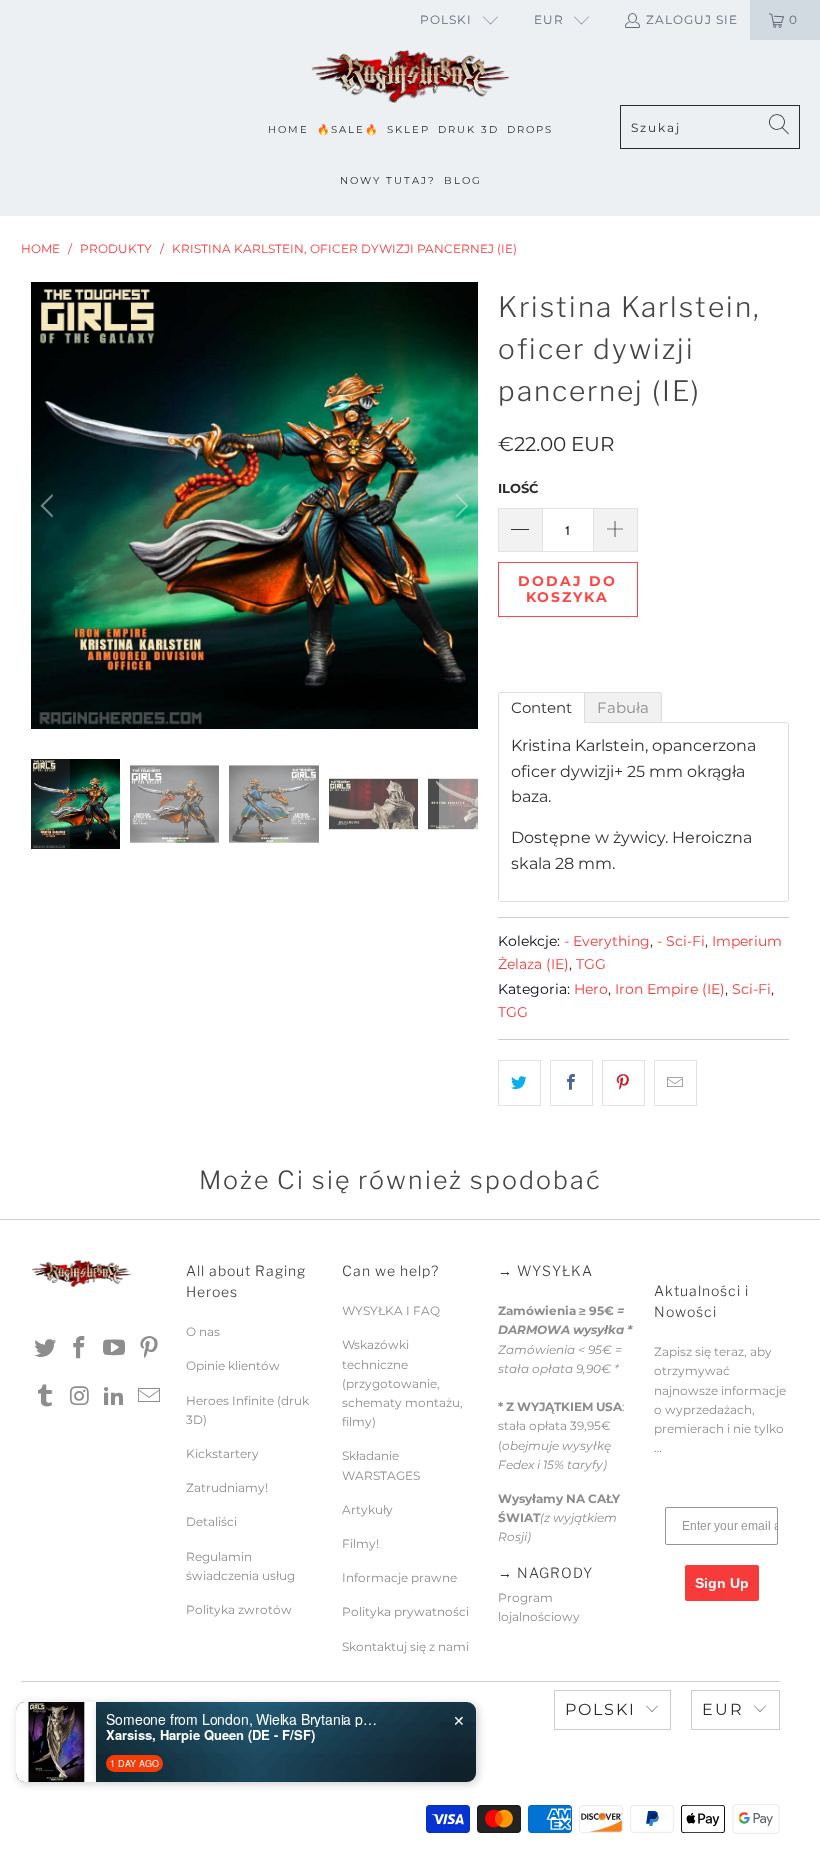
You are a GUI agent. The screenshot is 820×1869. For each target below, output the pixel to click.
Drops (530, 129)
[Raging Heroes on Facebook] (80, 1349)
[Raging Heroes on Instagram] (80, 1397)
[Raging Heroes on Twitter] (46, 1349)
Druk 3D (468, 129)
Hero (591, 989)
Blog (463, 180)
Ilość (518, 488)
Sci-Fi (751, 989)
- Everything (607, 941)
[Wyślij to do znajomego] (675, 1083)
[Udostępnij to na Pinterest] (623, 1083)
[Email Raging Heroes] (150, 1397)
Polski (446, 19)
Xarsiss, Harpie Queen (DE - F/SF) (210, 1735)
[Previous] (50, 505)
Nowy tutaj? (388, 180)
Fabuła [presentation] (623, 707)
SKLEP (408, 129)
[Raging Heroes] (410, 77)
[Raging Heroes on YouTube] (115, 1349)
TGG (591, 964)
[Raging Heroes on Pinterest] (150, 1349)
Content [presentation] (541, 707)
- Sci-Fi (681, 941)
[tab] (541, 707)
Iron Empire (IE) (670, 989)
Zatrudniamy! (227, 1487)
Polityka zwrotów (239, 1609)
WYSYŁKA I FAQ (391, 1310)
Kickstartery (222, 1453)
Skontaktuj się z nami (405, 1646)
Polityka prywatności (405, 1611)
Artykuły (367, 1509)
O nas (203, 1331)
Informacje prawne (399, 1577)
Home (288, 129)
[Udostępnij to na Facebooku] (571, 1083)
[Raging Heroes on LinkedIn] (115, 1397)
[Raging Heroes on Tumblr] (46, 1397)
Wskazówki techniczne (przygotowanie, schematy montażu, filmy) (402, 1383)
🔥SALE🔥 (348, 129)
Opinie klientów (233, 1365)
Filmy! (360, 1543)
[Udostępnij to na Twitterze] (519, 1083)
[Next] (459, 505)
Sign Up (722, 1583)
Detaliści (211, 1521)
